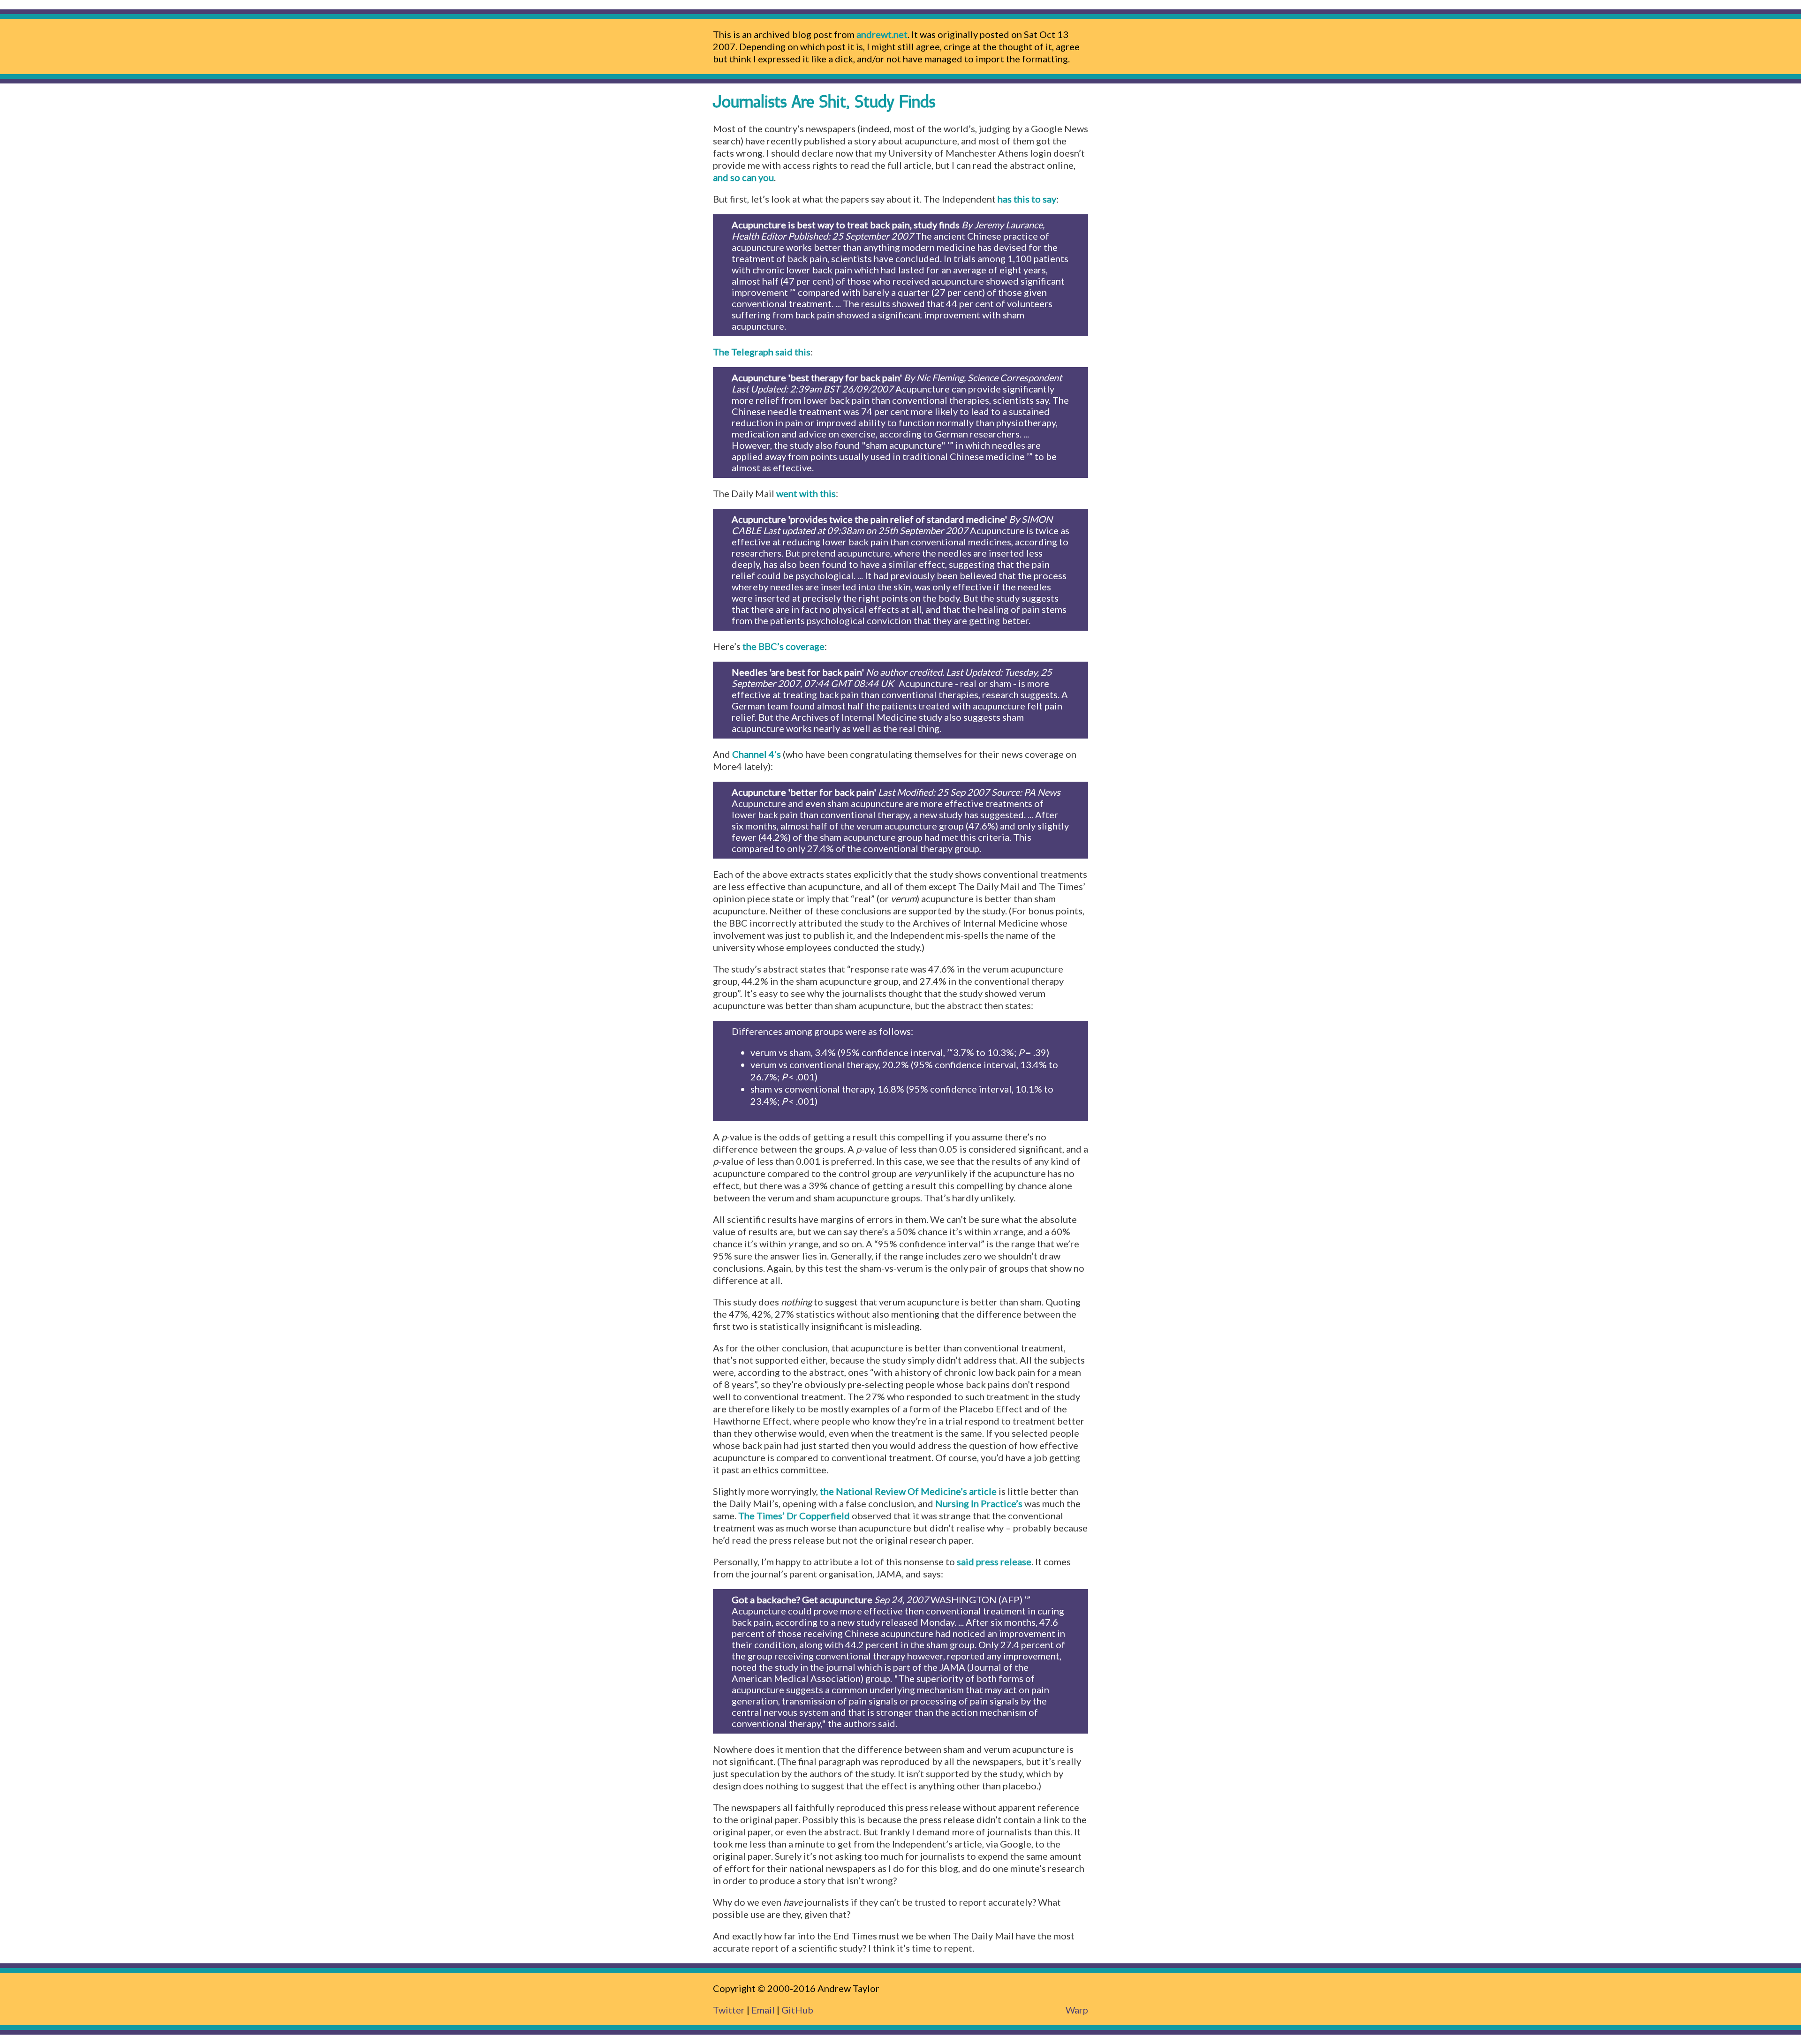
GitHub (797, 2010)
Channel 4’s (757, 754)
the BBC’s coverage (783, 646)
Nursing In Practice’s (979, 1503)
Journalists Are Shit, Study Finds (824, 103)
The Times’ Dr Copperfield (794, 1516)
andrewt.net (882, 34)
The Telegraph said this (762, 352)
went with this (806, 493)
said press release (994, 1561)
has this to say (1027, 199)
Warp (1077, 2010)
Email (763, 2010)
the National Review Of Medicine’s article (908, 1491)
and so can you (743, 177)
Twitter (729, 2010)
